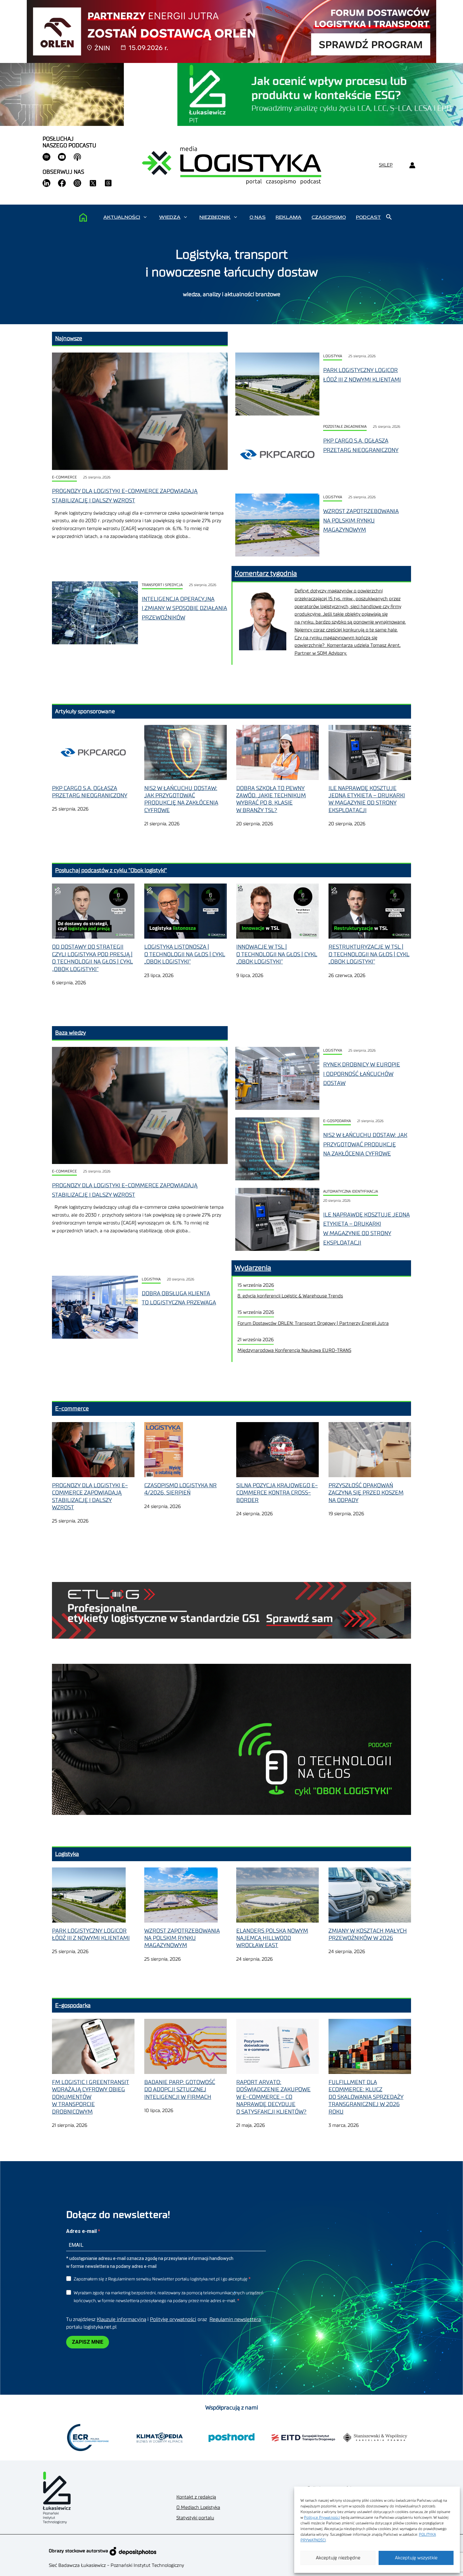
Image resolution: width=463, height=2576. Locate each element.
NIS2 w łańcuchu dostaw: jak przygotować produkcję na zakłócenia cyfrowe (365, 1144)
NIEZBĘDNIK (215, 217)
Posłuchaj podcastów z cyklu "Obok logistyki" (111, 870)
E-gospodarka (337, 1121)
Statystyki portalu (195, 2518)
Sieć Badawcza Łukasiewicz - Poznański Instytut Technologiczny (116, 2565)
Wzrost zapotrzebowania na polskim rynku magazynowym (361, 520)
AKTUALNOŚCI (122, 217)
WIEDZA (170, 217)
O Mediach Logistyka (198, 2508)
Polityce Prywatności (322, 2517)
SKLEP (386, 165)
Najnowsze (69, 338)
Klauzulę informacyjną (121, 2319)
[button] (145, 217)
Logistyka (333, 356)
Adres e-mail (82, 2231)
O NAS (257, 217)
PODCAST (368, 217)
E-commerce (64, 477)
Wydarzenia (253, 1268)
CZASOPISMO (329, 217)
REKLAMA (289, 217)
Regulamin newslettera (235, 2319)
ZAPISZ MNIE (88, 2342)
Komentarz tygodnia (266, 573)
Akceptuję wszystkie (416, 2558)
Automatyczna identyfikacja (351, 1192)
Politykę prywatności (173, 2319)
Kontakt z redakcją (196, 2497)
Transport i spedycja (162, 585)
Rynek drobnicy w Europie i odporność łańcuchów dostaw (362, 1074)
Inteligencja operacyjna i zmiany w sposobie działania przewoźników (184, 608)
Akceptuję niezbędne (338, 2558)
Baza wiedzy (71, 1033)
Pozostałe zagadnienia (345, 427)
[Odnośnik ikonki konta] (412, 165)
